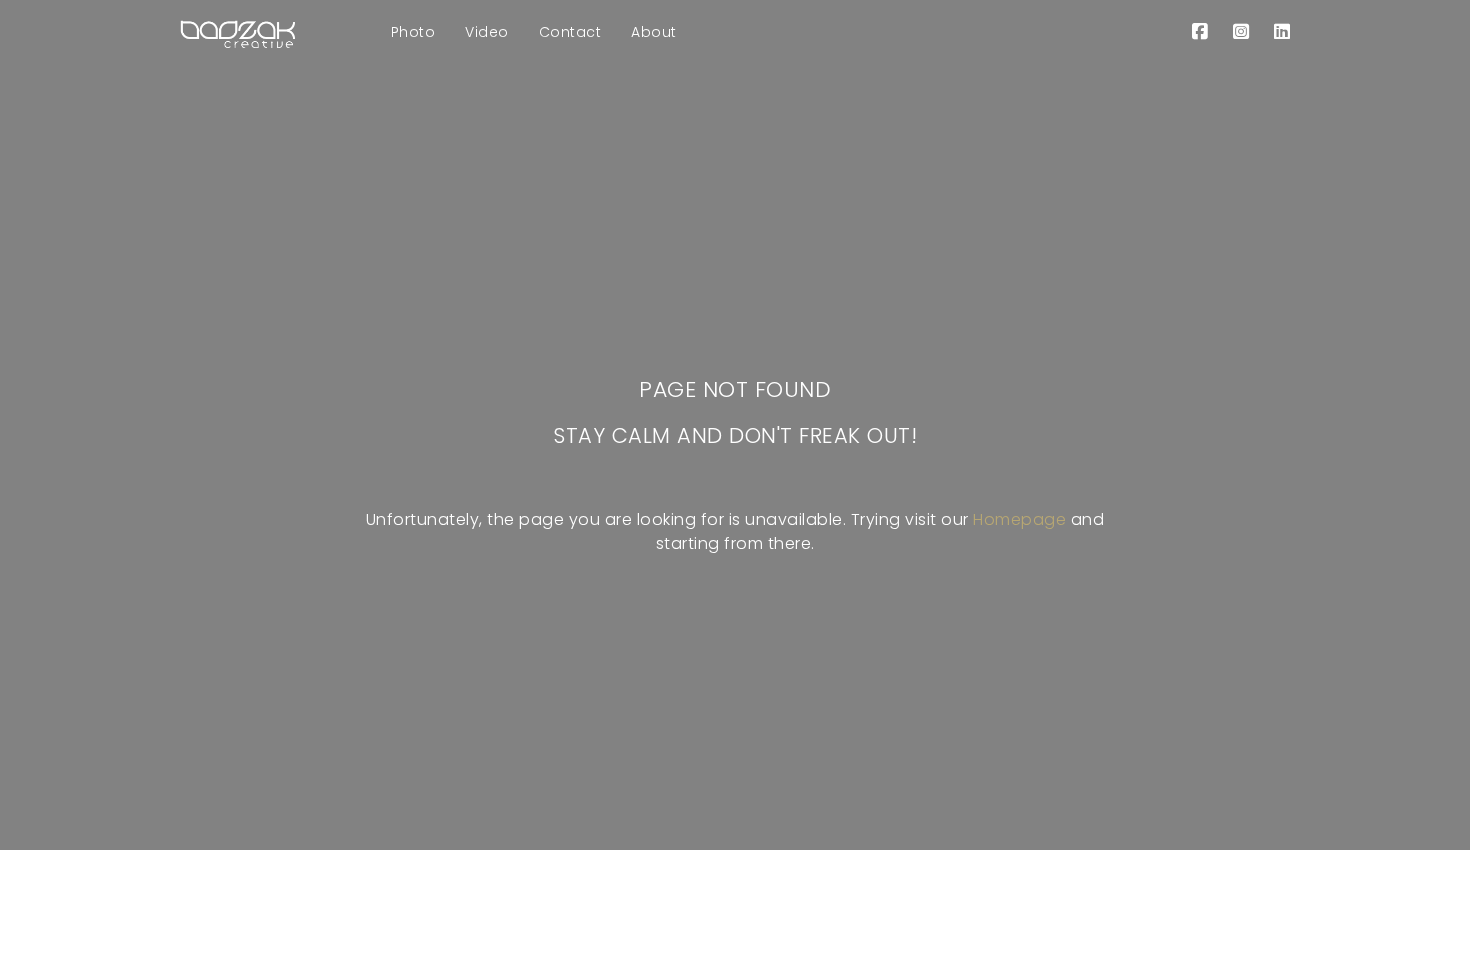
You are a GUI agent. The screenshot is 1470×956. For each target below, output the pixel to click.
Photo (413, 32)
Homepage (1019, 519)
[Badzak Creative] (237, 32)
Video (487, 32)
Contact (570, 32)
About (654, 32)
